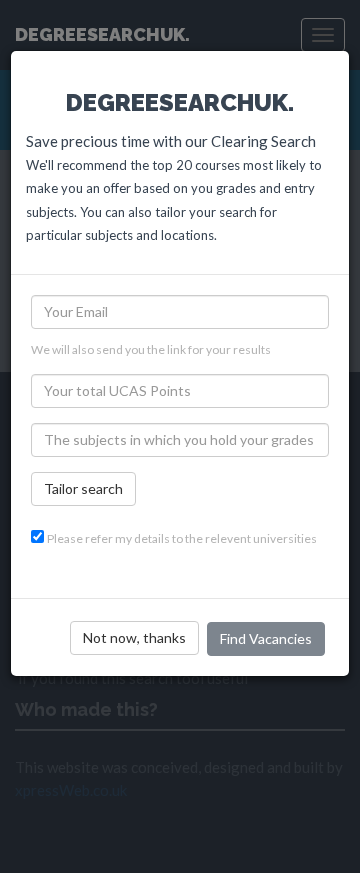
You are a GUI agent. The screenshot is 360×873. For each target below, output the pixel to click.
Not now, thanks (134, 637)
